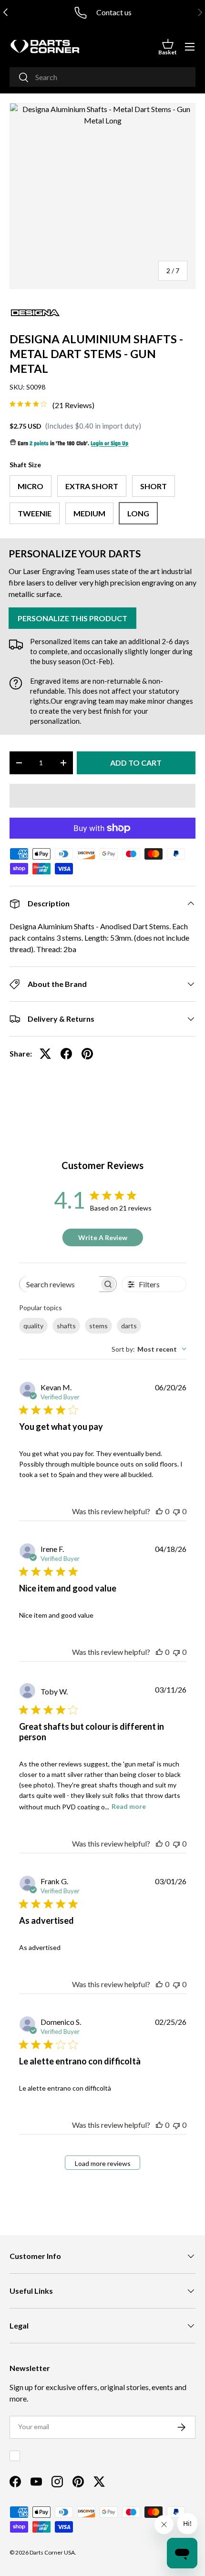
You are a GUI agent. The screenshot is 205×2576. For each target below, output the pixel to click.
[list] (102, 196)
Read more (129, 1806)
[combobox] (102, 77)
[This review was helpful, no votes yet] (159, 1511)
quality (33, 1326)
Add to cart (136, 763)
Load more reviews (103, 2163)
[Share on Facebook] (66, 1054)
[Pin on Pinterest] (87, 1054)
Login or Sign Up (109, 444)
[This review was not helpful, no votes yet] (176, 1511)
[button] (168, 47)
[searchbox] (59, 1284)
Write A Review (103, 1237)
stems (98, 1326)
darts (129, 1326)
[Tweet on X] (45, 1054)
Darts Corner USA (52, 2552)
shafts (66, 1326)
